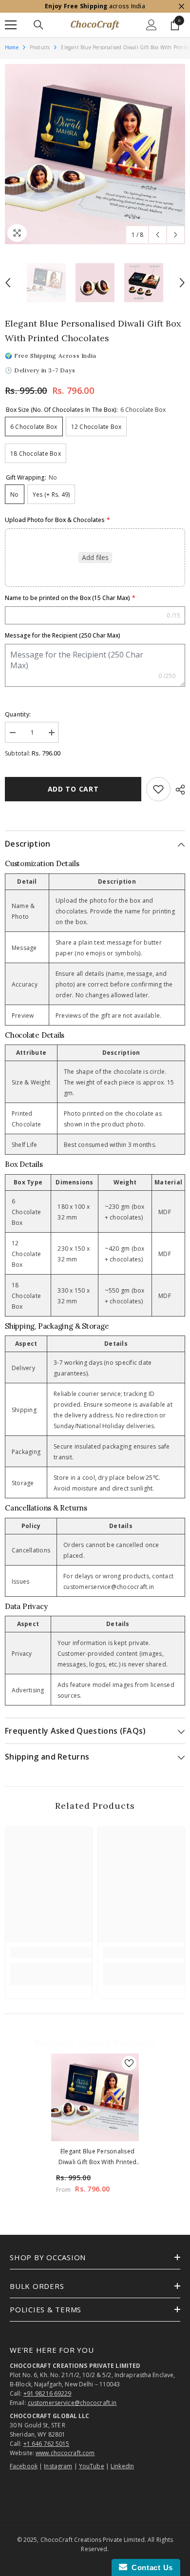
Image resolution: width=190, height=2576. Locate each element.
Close (181, 7)
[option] (95, 154)
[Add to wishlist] (158, 789)
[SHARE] (178, 790)
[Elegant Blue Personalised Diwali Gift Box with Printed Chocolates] (95, 2097)
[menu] (11, 25)
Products (40, 47)
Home (12, 47)
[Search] (38, 25)
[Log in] (152, 25)
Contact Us (150, 2567)
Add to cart (73, 789)
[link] (51, 1953)
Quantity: (18, 714)
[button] (158, 235)
